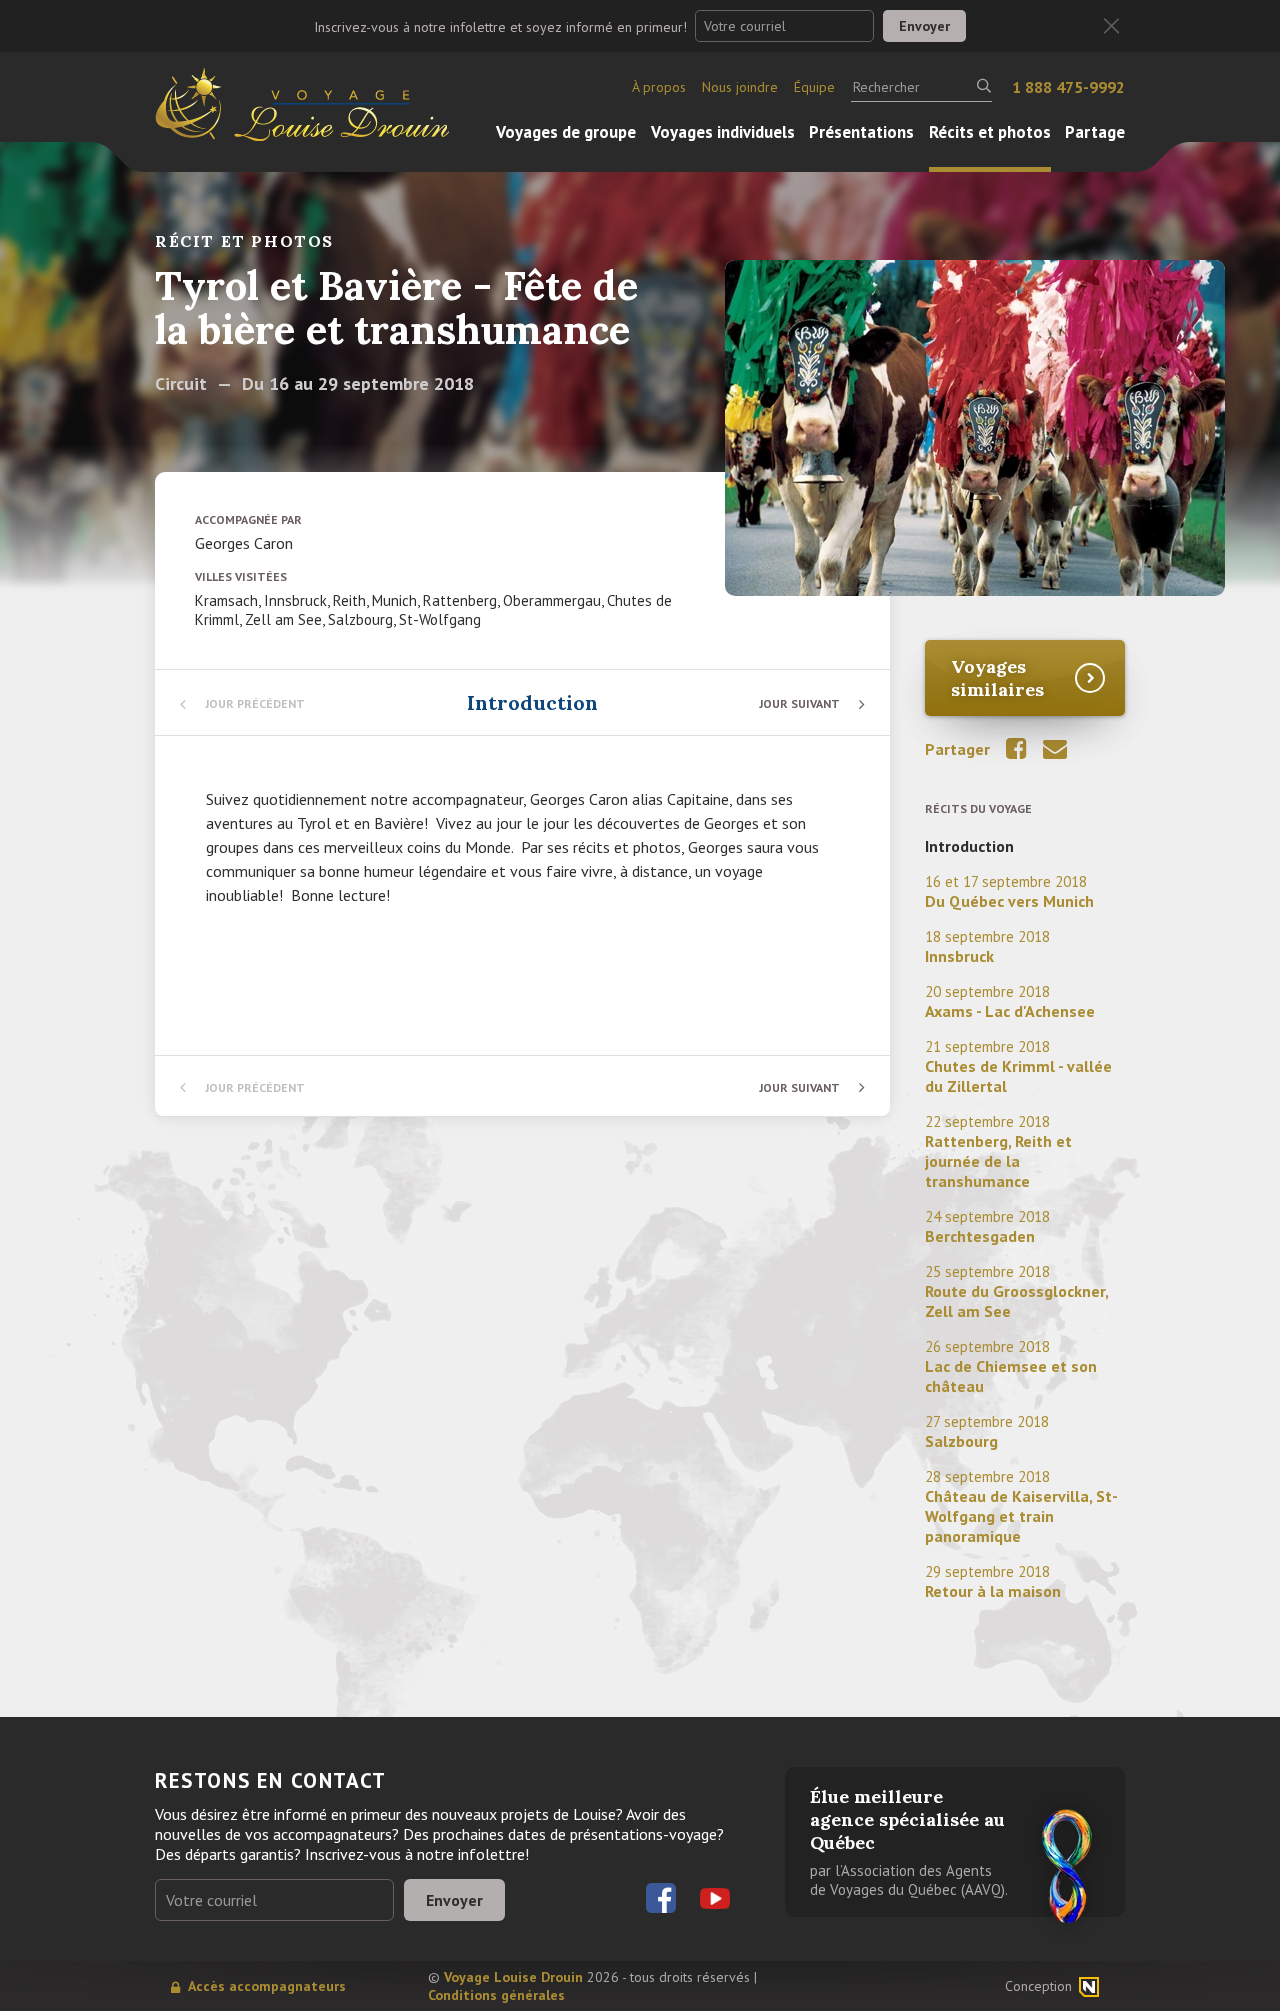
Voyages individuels (723, 132)
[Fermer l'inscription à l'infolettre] (1111, 26)
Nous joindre (740, 87)
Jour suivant (799, 703)
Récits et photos (990, 132)
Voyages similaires (997, 678)
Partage (1095, 132)
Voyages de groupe (566, 132)
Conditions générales (496, 1995)
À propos (659, 87)
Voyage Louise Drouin (513, 1977)
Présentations (861, 132)
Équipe (814, 87)
